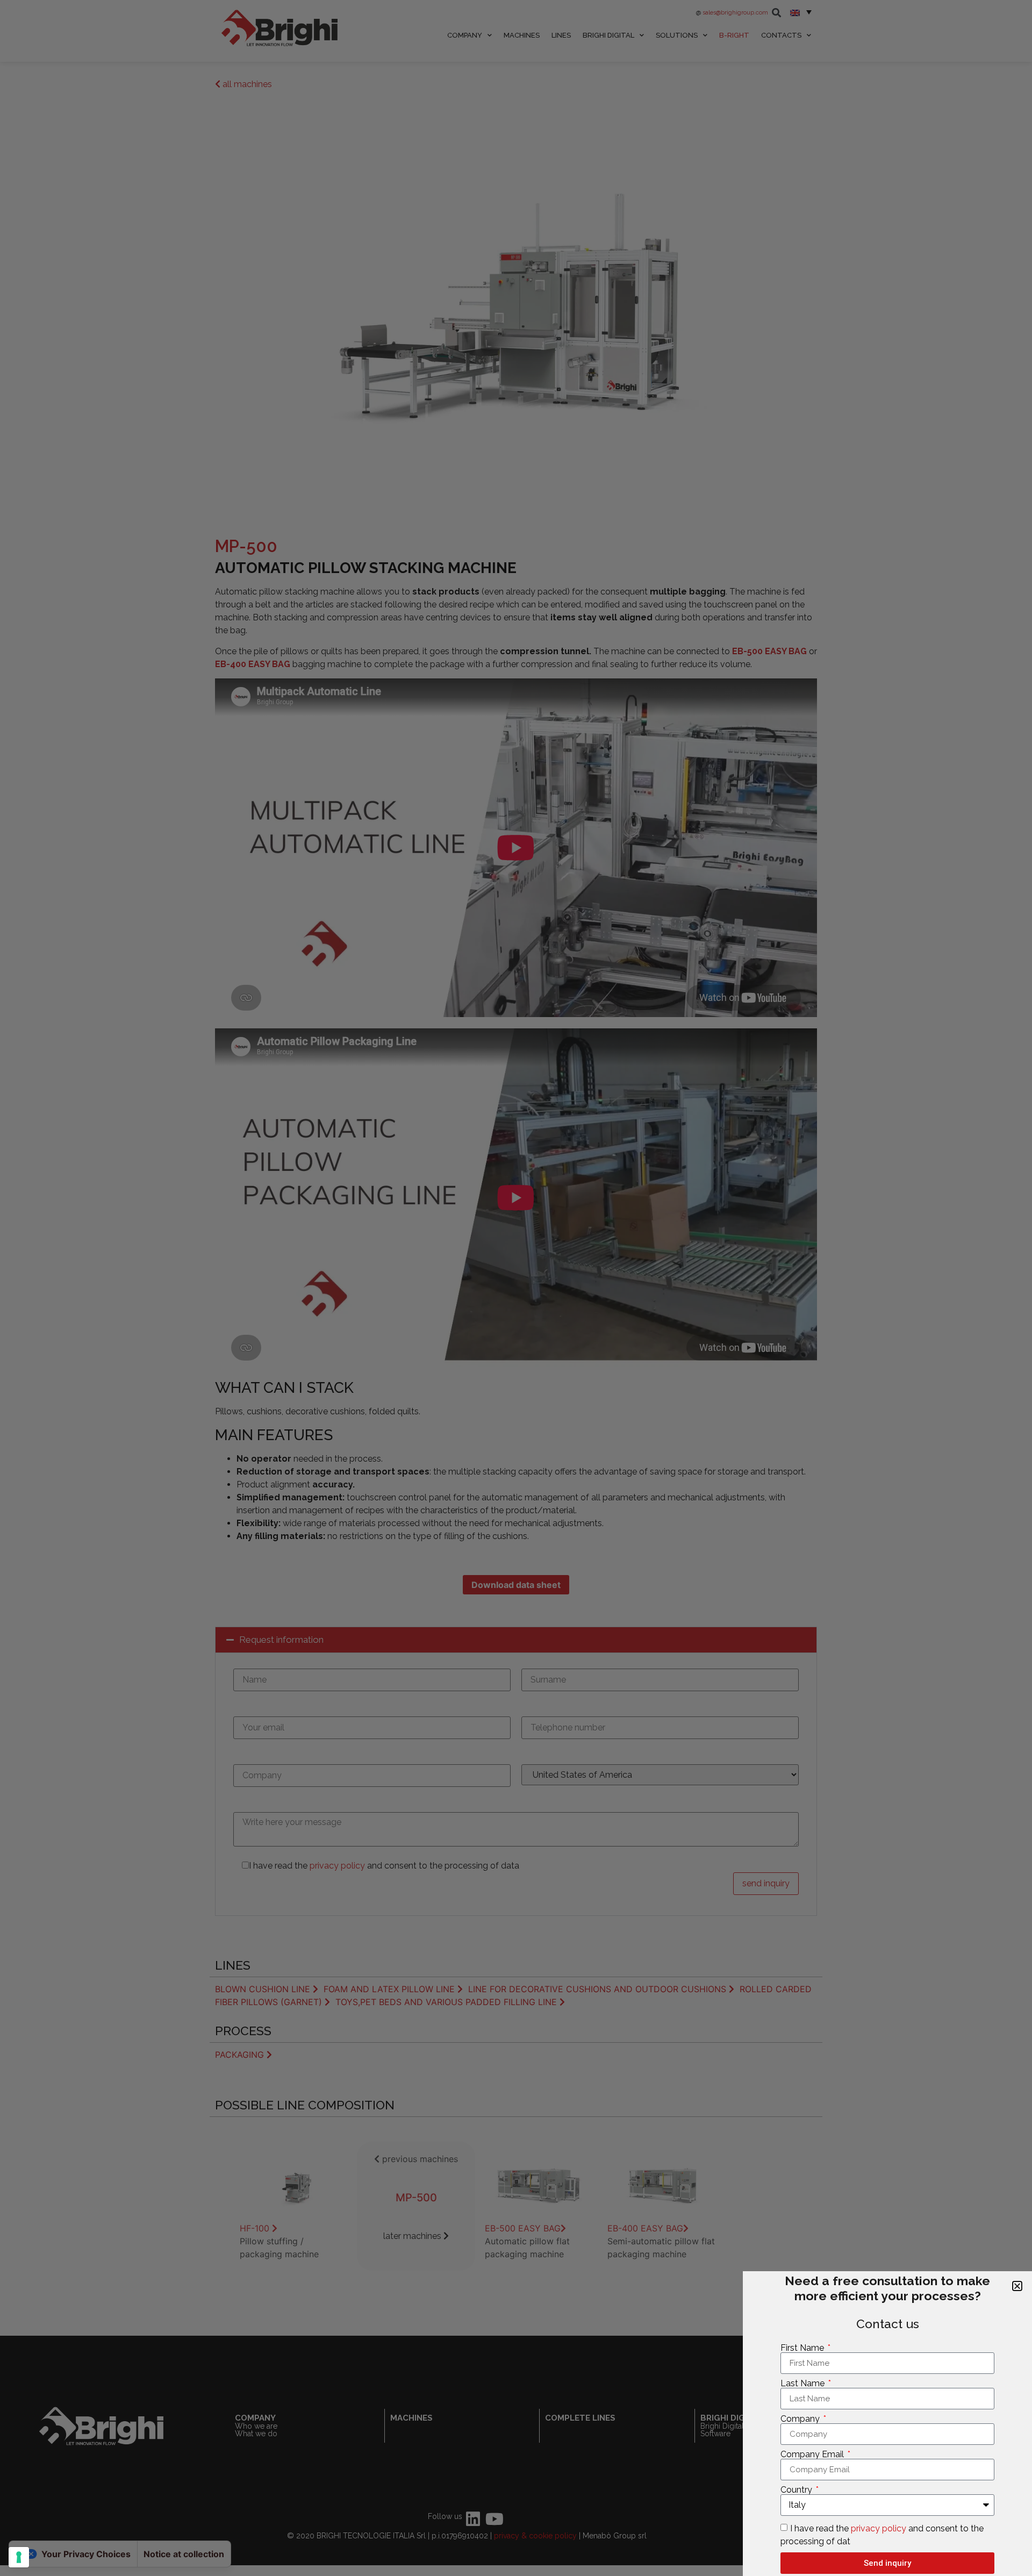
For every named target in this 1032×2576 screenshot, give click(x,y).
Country (797, 2490)
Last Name (804, 2384)
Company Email (813, 2455)
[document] (516, 1288)
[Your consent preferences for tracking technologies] (19, 2557)
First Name (803, 2348)
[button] (1017, 2286)
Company (801, 2419)
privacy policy (879, 2528)
